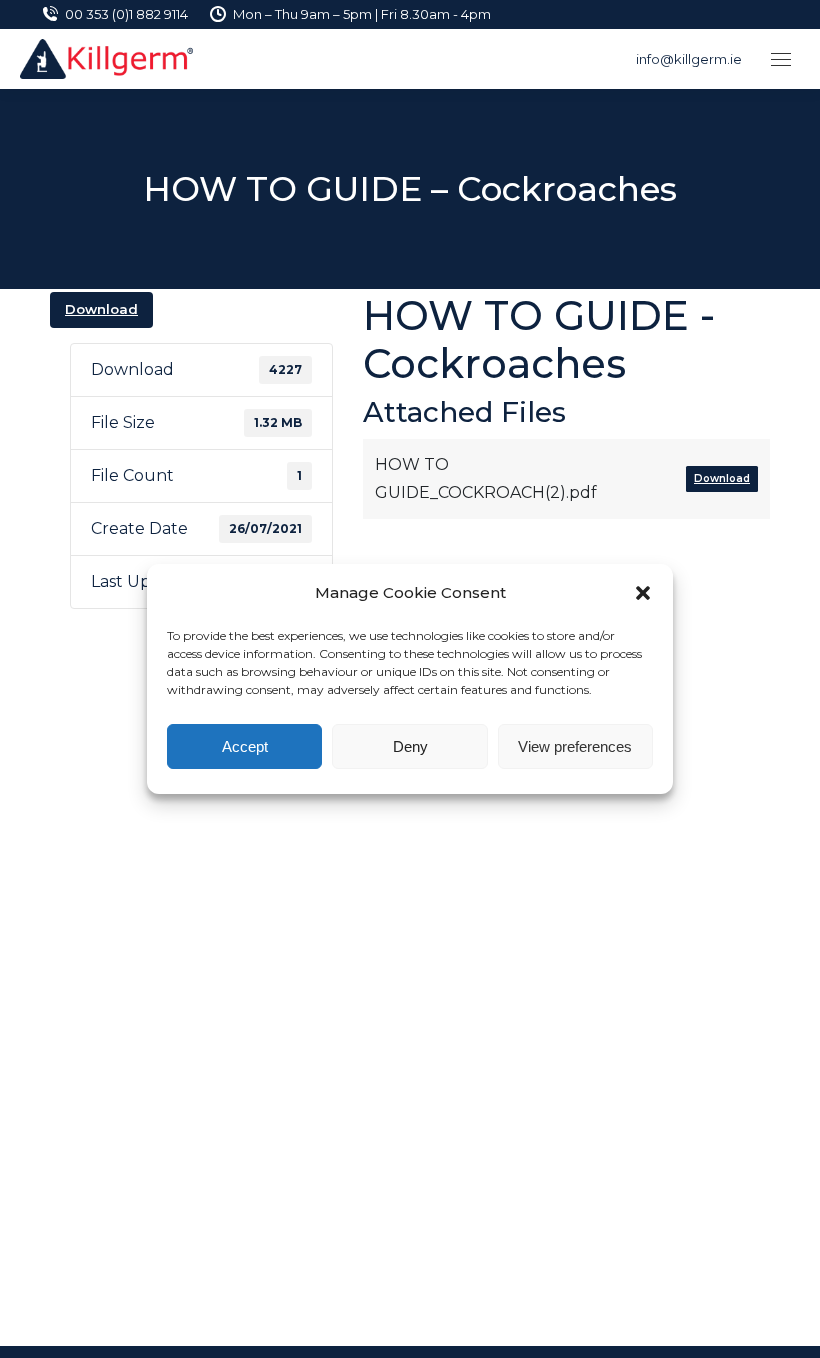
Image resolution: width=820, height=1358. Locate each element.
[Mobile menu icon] (781, 59)
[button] (643, 593)
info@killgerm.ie (689, 59)
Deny (410, 746)
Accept (245, 746)
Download (101, 309)
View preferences (575, 746)
